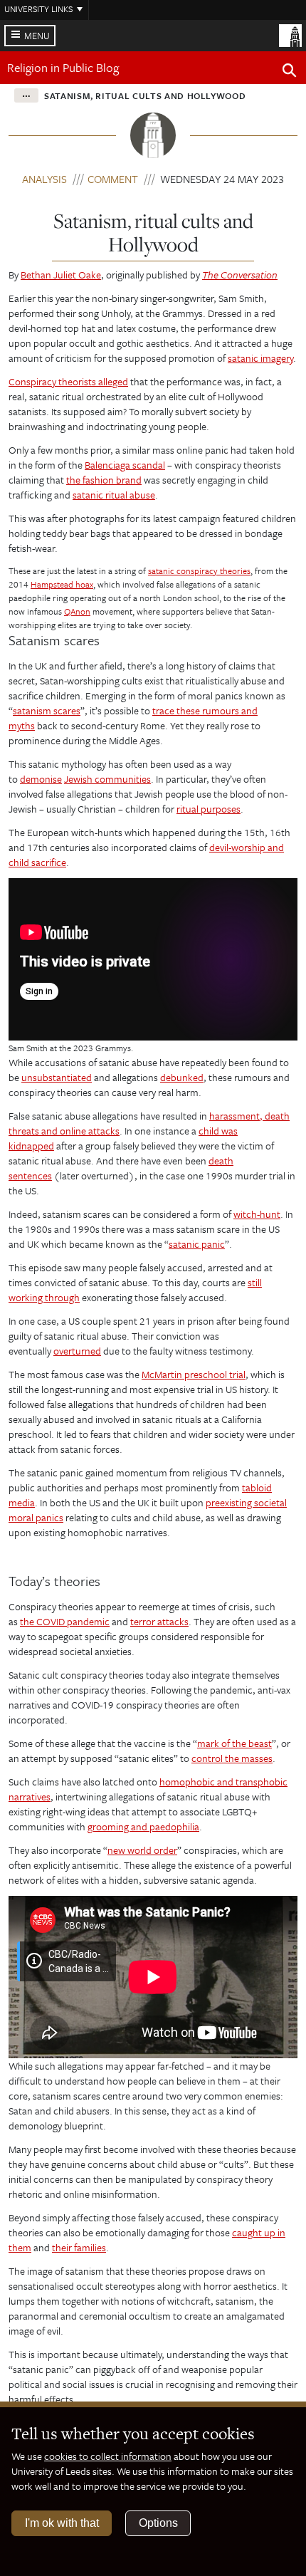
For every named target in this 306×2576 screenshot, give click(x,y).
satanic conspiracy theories (199, 570)
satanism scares (47, 710)
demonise (41, 779)
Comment (113, 179)
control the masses (232, 1758)
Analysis (44, 179)
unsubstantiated (57, 1077)
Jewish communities (107, 779)
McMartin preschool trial (194, 1374)
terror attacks (159, 1621)
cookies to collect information (108, 2456)
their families (79, 2247)
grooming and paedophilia (143, 1826)
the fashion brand (104, 480)
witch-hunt (257, 1214)
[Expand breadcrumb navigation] (26, 95)
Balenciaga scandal (125, 465)
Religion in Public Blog (63, 67)
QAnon (77, 611)
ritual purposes (209, 809)
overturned (77, 1351)
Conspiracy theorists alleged (68, 381)
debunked (182, 1077)
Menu (37, 36)
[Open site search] (290, 73)
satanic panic (197, 1244)
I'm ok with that (62, 2523)
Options (158, 2523)
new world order (142, 1850)
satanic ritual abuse (114, 495)
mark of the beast (234, 1743)
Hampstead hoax (62, 584)
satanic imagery (260, 358)
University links (38, 9)
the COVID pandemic (65, 1621)
